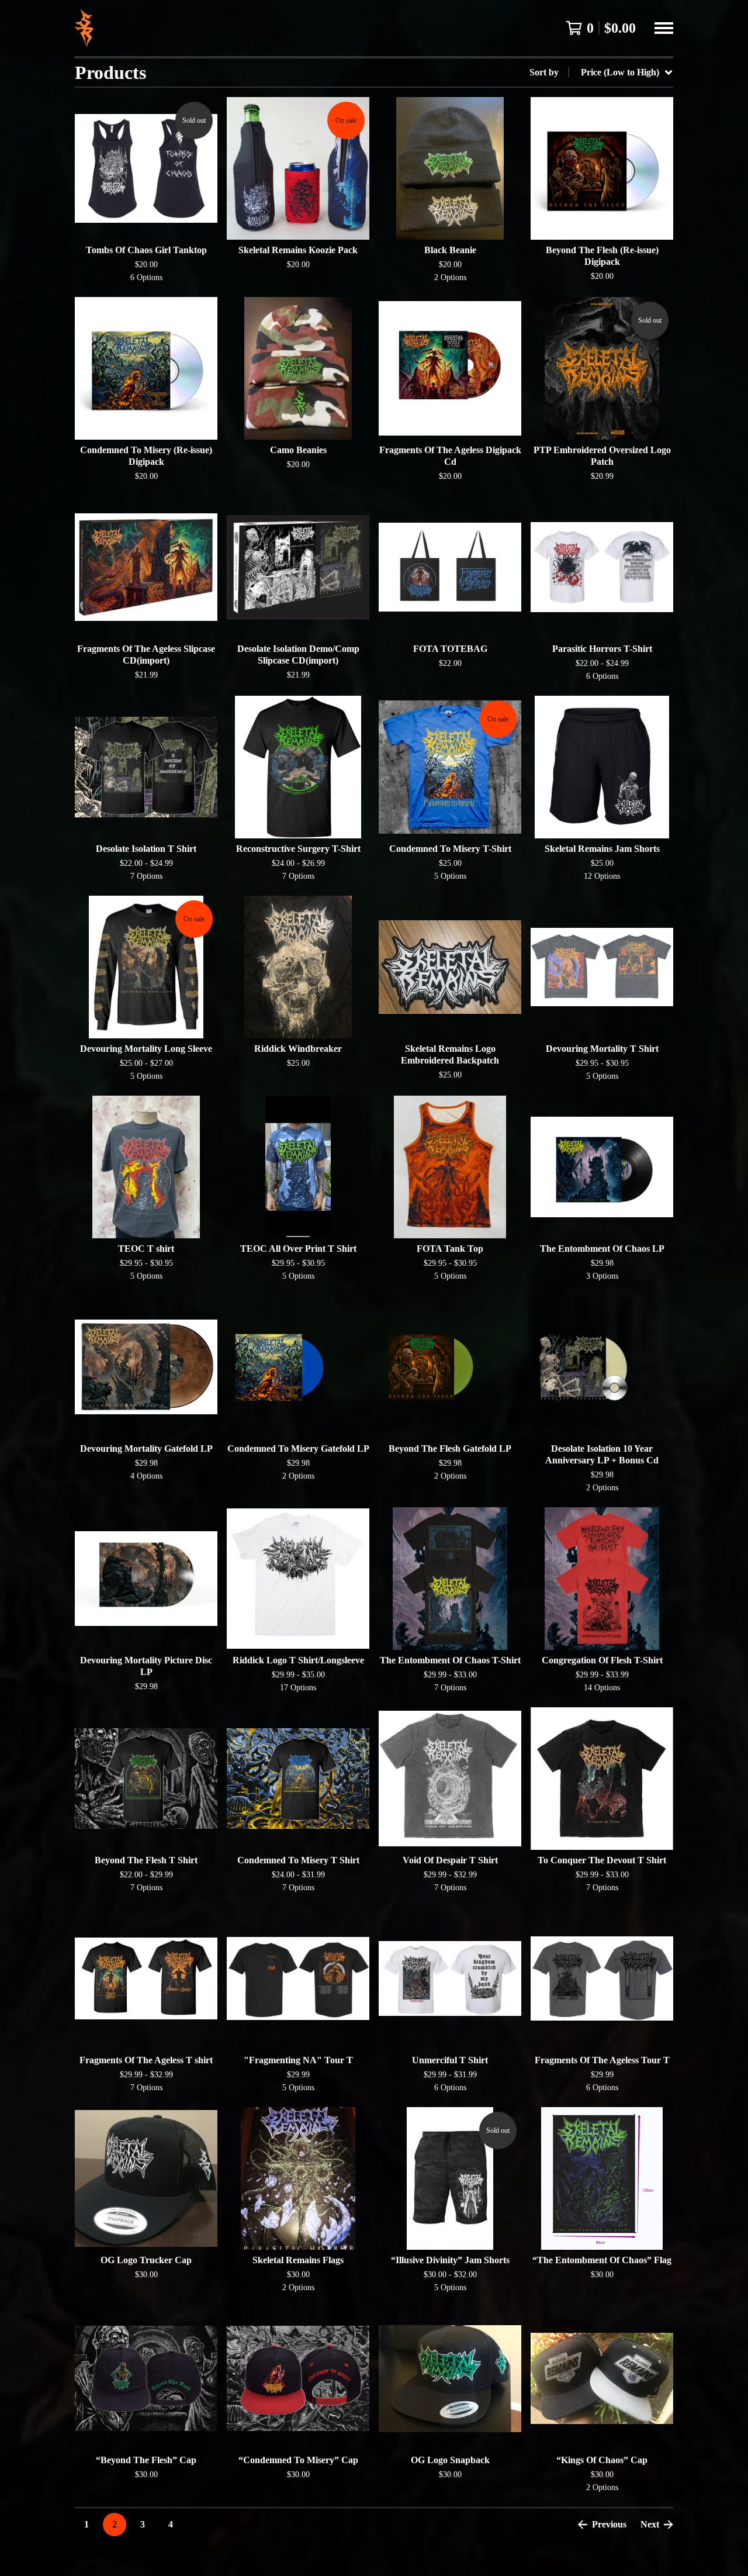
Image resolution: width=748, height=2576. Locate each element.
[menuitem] (601, 72)
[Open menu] (664, 28)
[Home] (84, 28)
